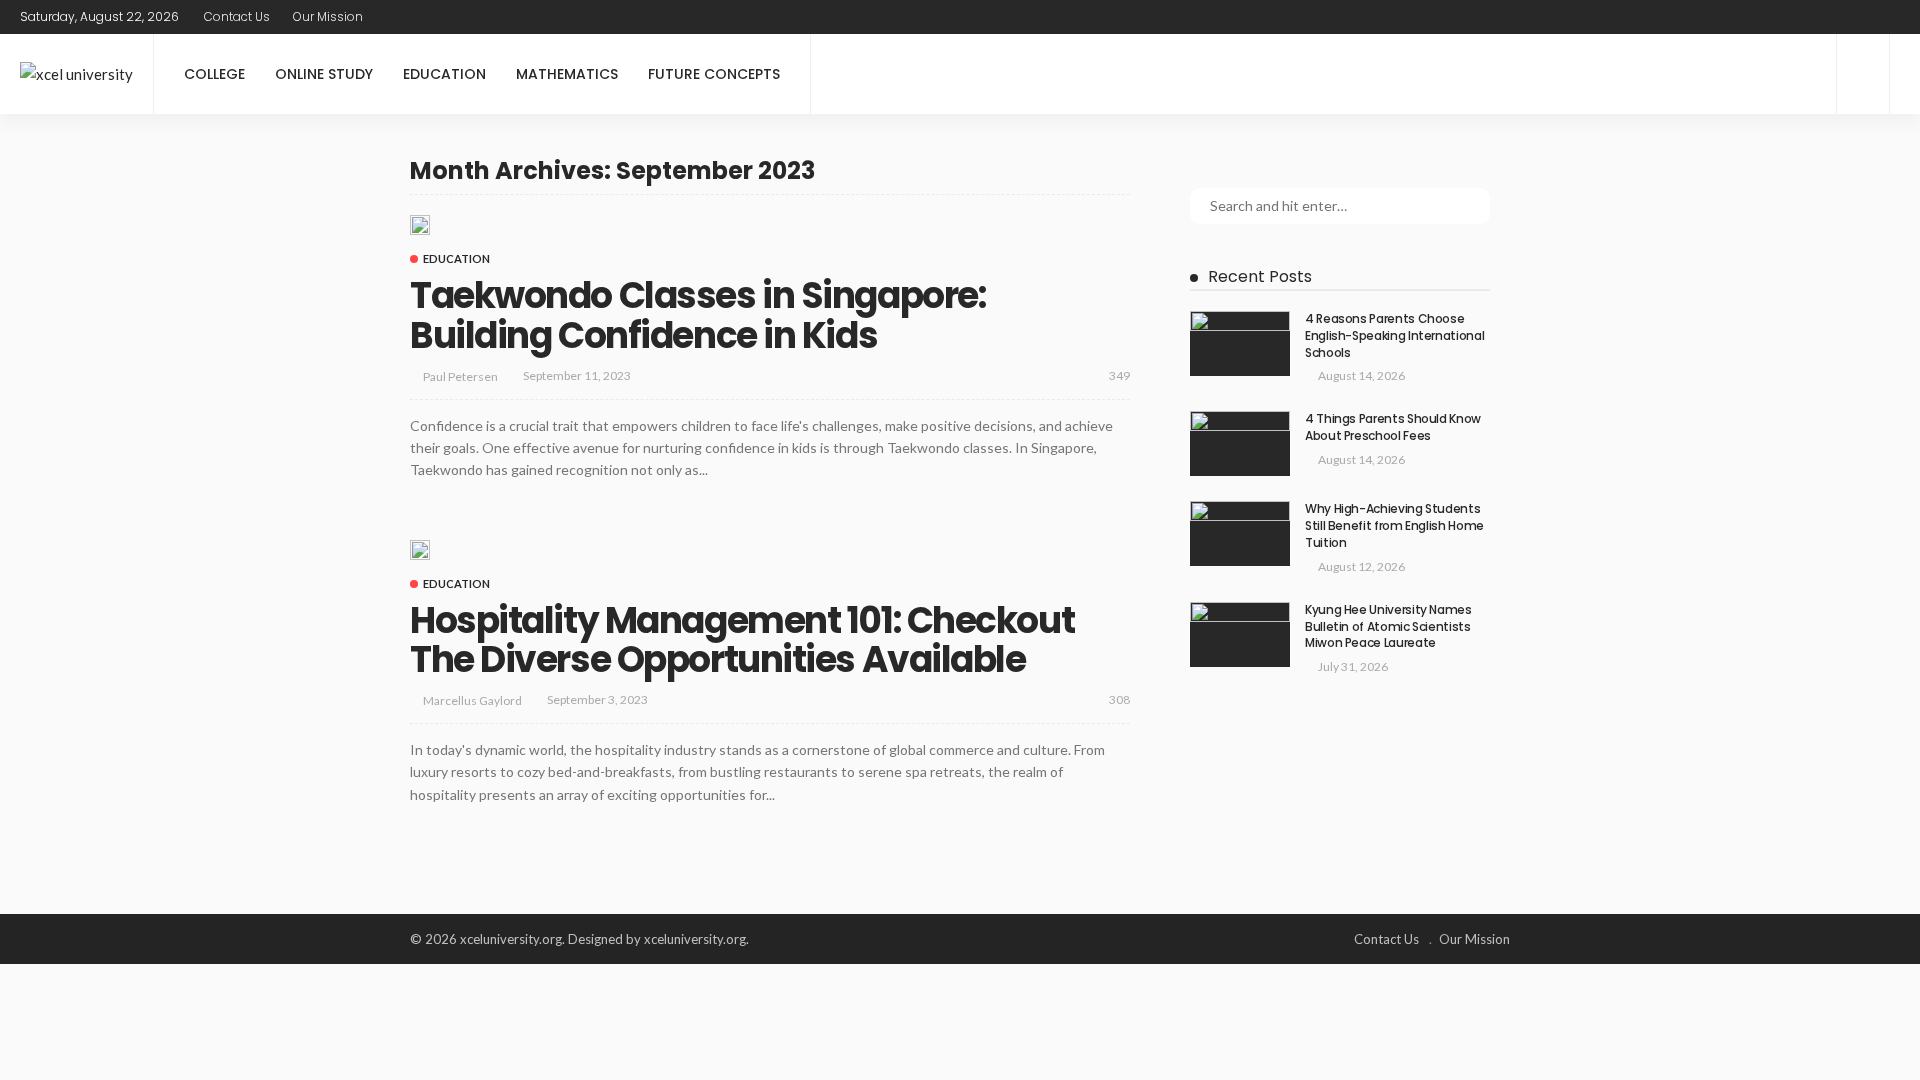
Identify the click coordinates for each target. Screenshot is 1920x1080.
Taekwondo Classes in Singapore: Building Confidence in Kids (697, 315)
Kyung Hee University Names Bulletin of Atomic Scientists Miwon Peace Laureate (1388, 626)
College (214, 74)
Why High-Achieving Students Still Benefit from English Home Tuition (1394, 525)
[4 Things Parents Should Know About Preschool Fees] (1240, 443)
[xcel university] (76, 74)
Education (444, 74)
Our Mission (328, 16)
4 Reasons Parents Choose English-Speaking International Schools (1394, 335)
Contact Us (237, 16)
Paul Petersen (460, 376)
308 (1119, 699)
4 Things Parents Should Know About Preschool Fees (1393, 427)
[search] (1887, 17)
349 (1119, 375)
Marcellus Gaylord (472, 700)
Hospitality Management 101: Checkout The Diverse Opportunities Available (742, 640)
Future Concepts (714, 74)
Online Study (324, 74)
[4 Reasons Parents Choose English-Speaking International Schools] (1240, 343)
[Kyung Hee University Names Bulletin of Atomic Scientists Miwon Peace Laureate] (1240, 634)
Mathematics (567, 74)
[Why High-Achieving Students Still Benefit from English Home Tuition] (1240, 533)
